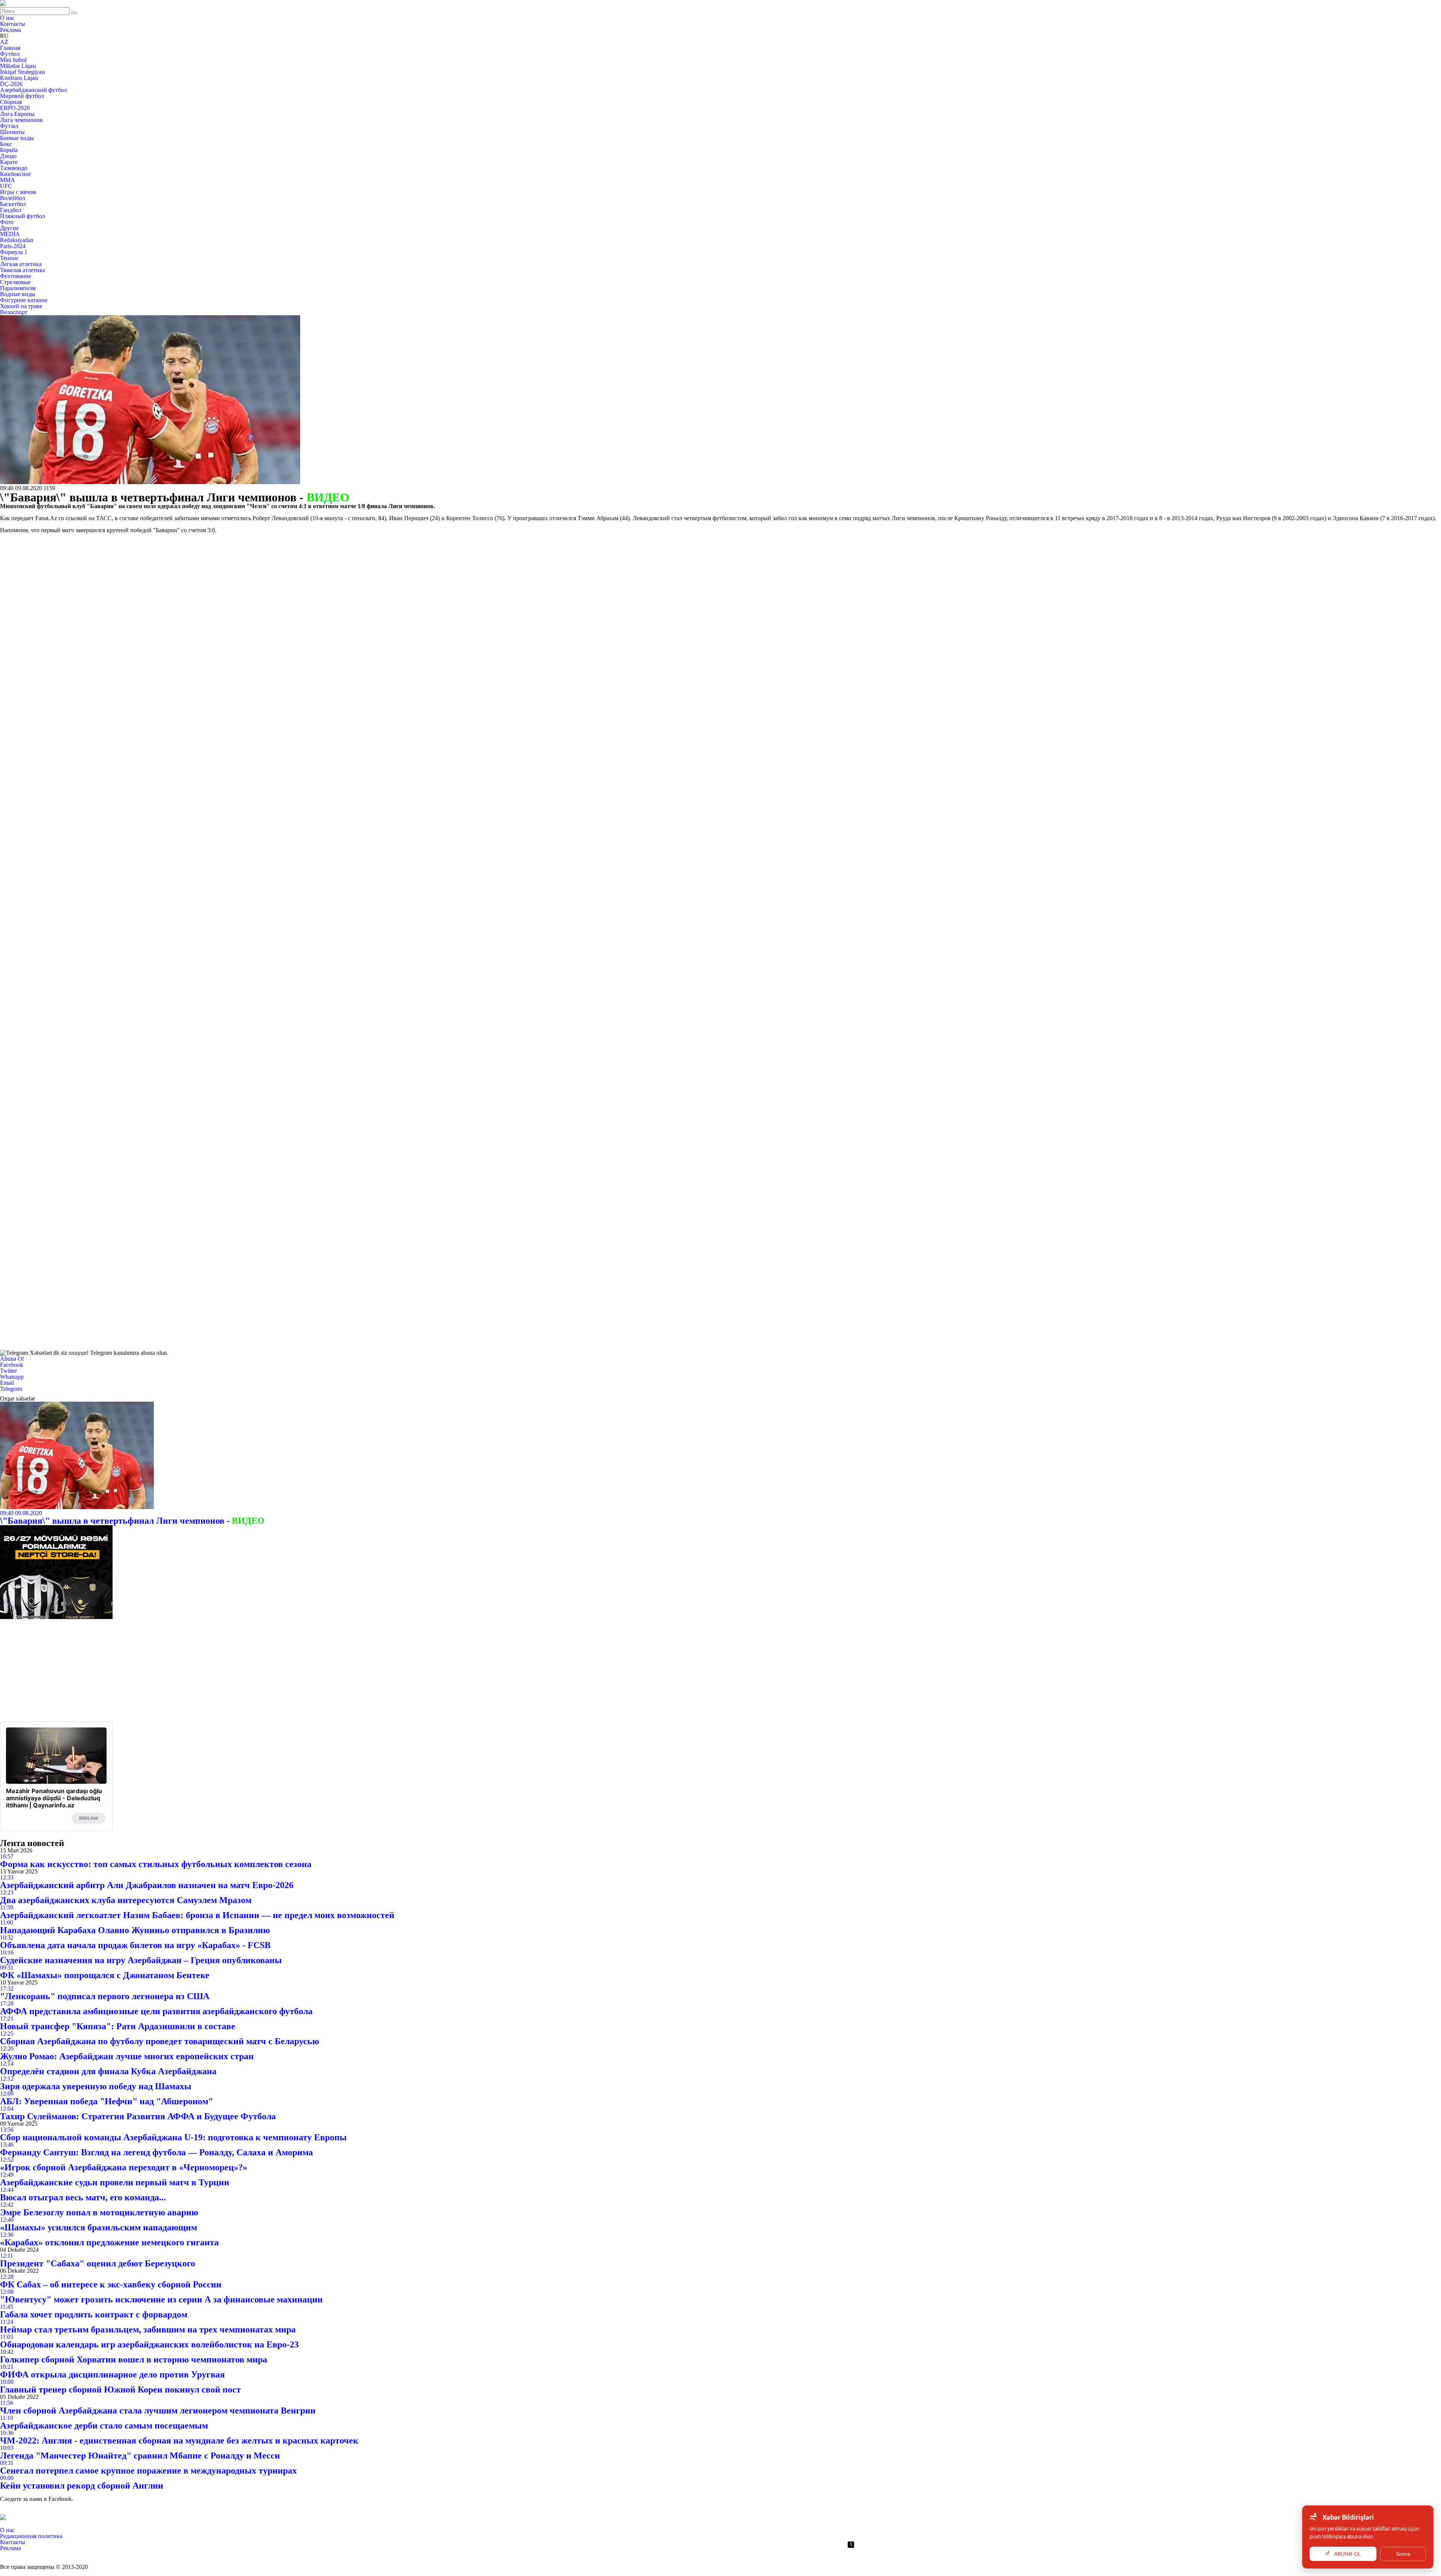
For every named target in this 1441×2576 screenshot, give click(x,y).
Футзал (9, 126)
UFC (6, 186)
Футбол (10, 54)
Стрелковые (15, 282)
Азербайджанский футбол (33, 90)
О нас (7, 18)
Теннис (9, 258)
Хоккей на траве (21, 306)
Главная (10, 48)
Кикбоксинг (16, 174)
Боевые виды (17, 138)
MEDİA (10, 234)
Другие (9, 228)
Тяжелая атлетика (23, 270)
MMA (8, 180)
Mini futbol (13, 60)
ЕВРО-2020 (15, 108)
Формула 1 (14, 252)
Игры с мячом (18, 192)
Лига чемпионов (21, 120)
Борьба (9, 150)
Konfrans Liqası (19, 78)
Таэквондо (14, 168)
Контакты (13, 24)
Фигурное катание (24, 300)
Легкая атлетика (21, 264)
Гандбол (11, 210)
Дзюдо (8, 156)
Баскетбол (13, 204)
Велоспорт (14, 312)
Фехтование (16, 276)
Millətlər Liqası (18, 66)
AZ (4, 42)
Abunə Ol (12, 1359)
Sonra (1403, 2554)
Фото (7, 222)
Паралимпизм (18, 288)
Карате (9, 162)
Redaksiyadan (17, 240)
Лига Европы (17, 114)
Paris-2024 (13, 246)
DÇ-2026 (11, 84)
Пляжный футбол (23, 216)
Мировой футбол (22, 96)
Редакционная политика (31, 2536)
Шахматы (12, 132)
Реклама (11, 30)
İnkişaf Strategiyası (23, 72)
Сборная (11, 102)
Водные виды (18, 294)
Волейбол (13, 198)
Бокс (6, 144)
